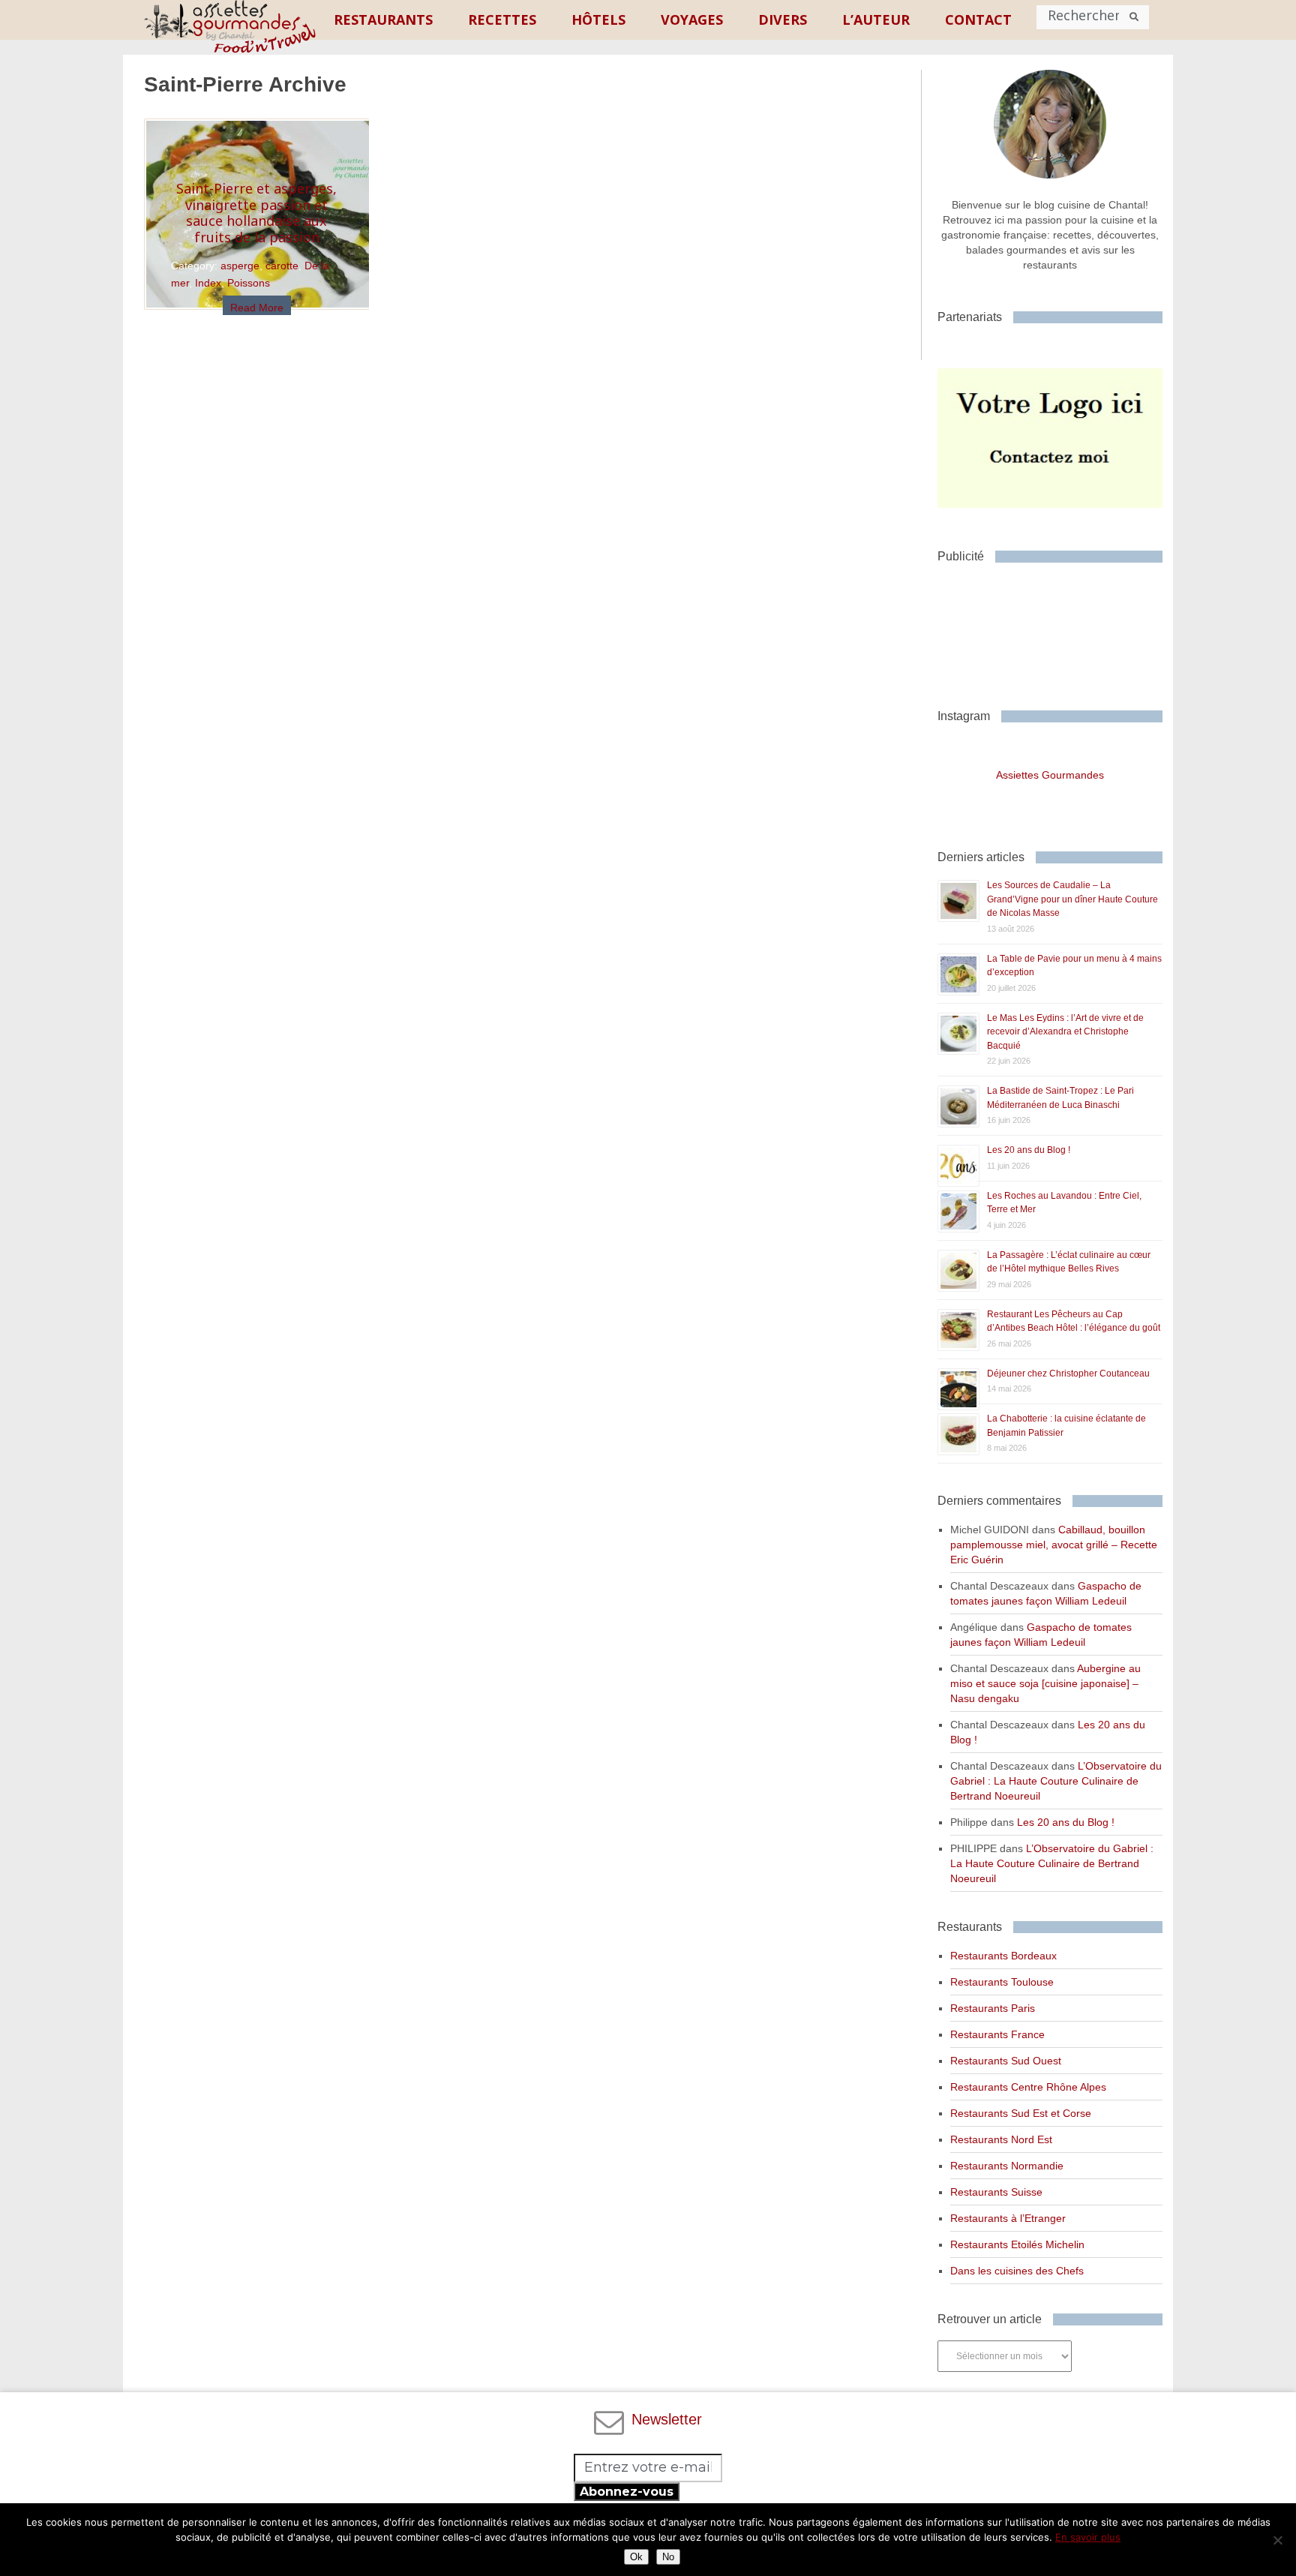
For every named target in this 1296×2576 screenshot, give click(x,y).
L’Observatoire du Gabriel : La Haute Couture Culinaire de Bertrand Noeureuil (1056, 1781)
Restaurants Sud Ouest (1006, 2061)
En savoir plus (1088, 2537)
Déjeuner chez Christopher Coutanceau (1068, 1374)
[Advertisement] (1057, 630)
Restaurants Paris (993, 2008)
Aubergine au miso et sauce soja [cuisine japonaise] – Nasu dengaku (1045, 1683)
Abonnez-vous (627, 2492)
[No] (1277, 2540)
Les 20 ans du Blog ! (1029, 1150)
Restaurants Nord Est (1001, 2139)
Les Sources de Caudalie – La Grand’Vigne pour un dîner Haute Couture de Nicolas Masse (1072, 899)
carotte (282, 266)
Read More (257, 308)
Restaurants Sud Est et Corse (1021, 2113)
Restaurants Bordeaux (1003, 1956)
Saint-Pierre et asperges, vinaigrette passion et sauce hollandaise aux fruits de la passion (256, 213)
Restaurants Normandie (1007, 2166)
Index (208, 283)
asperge (240, 266)
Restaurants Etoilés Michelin (1017, 2244)
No (668, 2557)
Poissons (249, 283)
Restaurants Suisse (996, 2192)
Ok (636, 2557)
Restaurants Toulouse (1002, 1982)
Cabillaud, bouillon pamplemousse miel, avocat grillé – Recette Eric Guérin (1054, 1545)
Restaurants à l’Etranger (1008, 2218)
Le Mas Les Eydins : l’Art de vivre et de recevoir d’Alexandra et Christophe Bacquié (1065, 1032)
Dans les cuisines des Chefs (1017, 2271)
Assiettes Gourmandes (1050, 775)
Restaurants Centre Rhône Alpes (1028, 2087)
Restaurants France (997, 2034)
